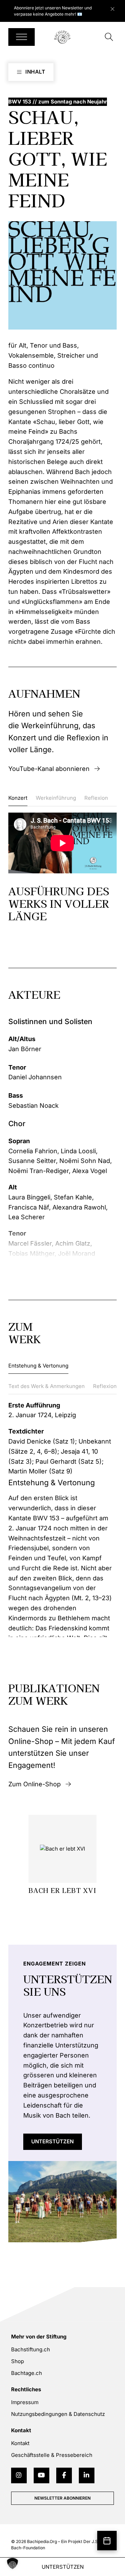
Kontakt (20, 2443)
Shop (18, 2361)
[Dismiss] (116, 7)
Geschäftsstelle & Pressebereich (52, 2455)
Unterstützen (52, 2141)
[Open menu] (22, 37)
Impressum (25, 2402)
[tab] (18, 800)
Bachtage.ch (27, 2373)
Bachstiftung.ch (31, 2349)
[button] (12, 2563)
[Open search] (109, 37)
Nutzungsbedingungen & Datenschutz (58, 2414)
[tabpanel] (62, 867)
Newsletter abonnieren (62, 2498)
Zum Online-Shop (35, 1784)
